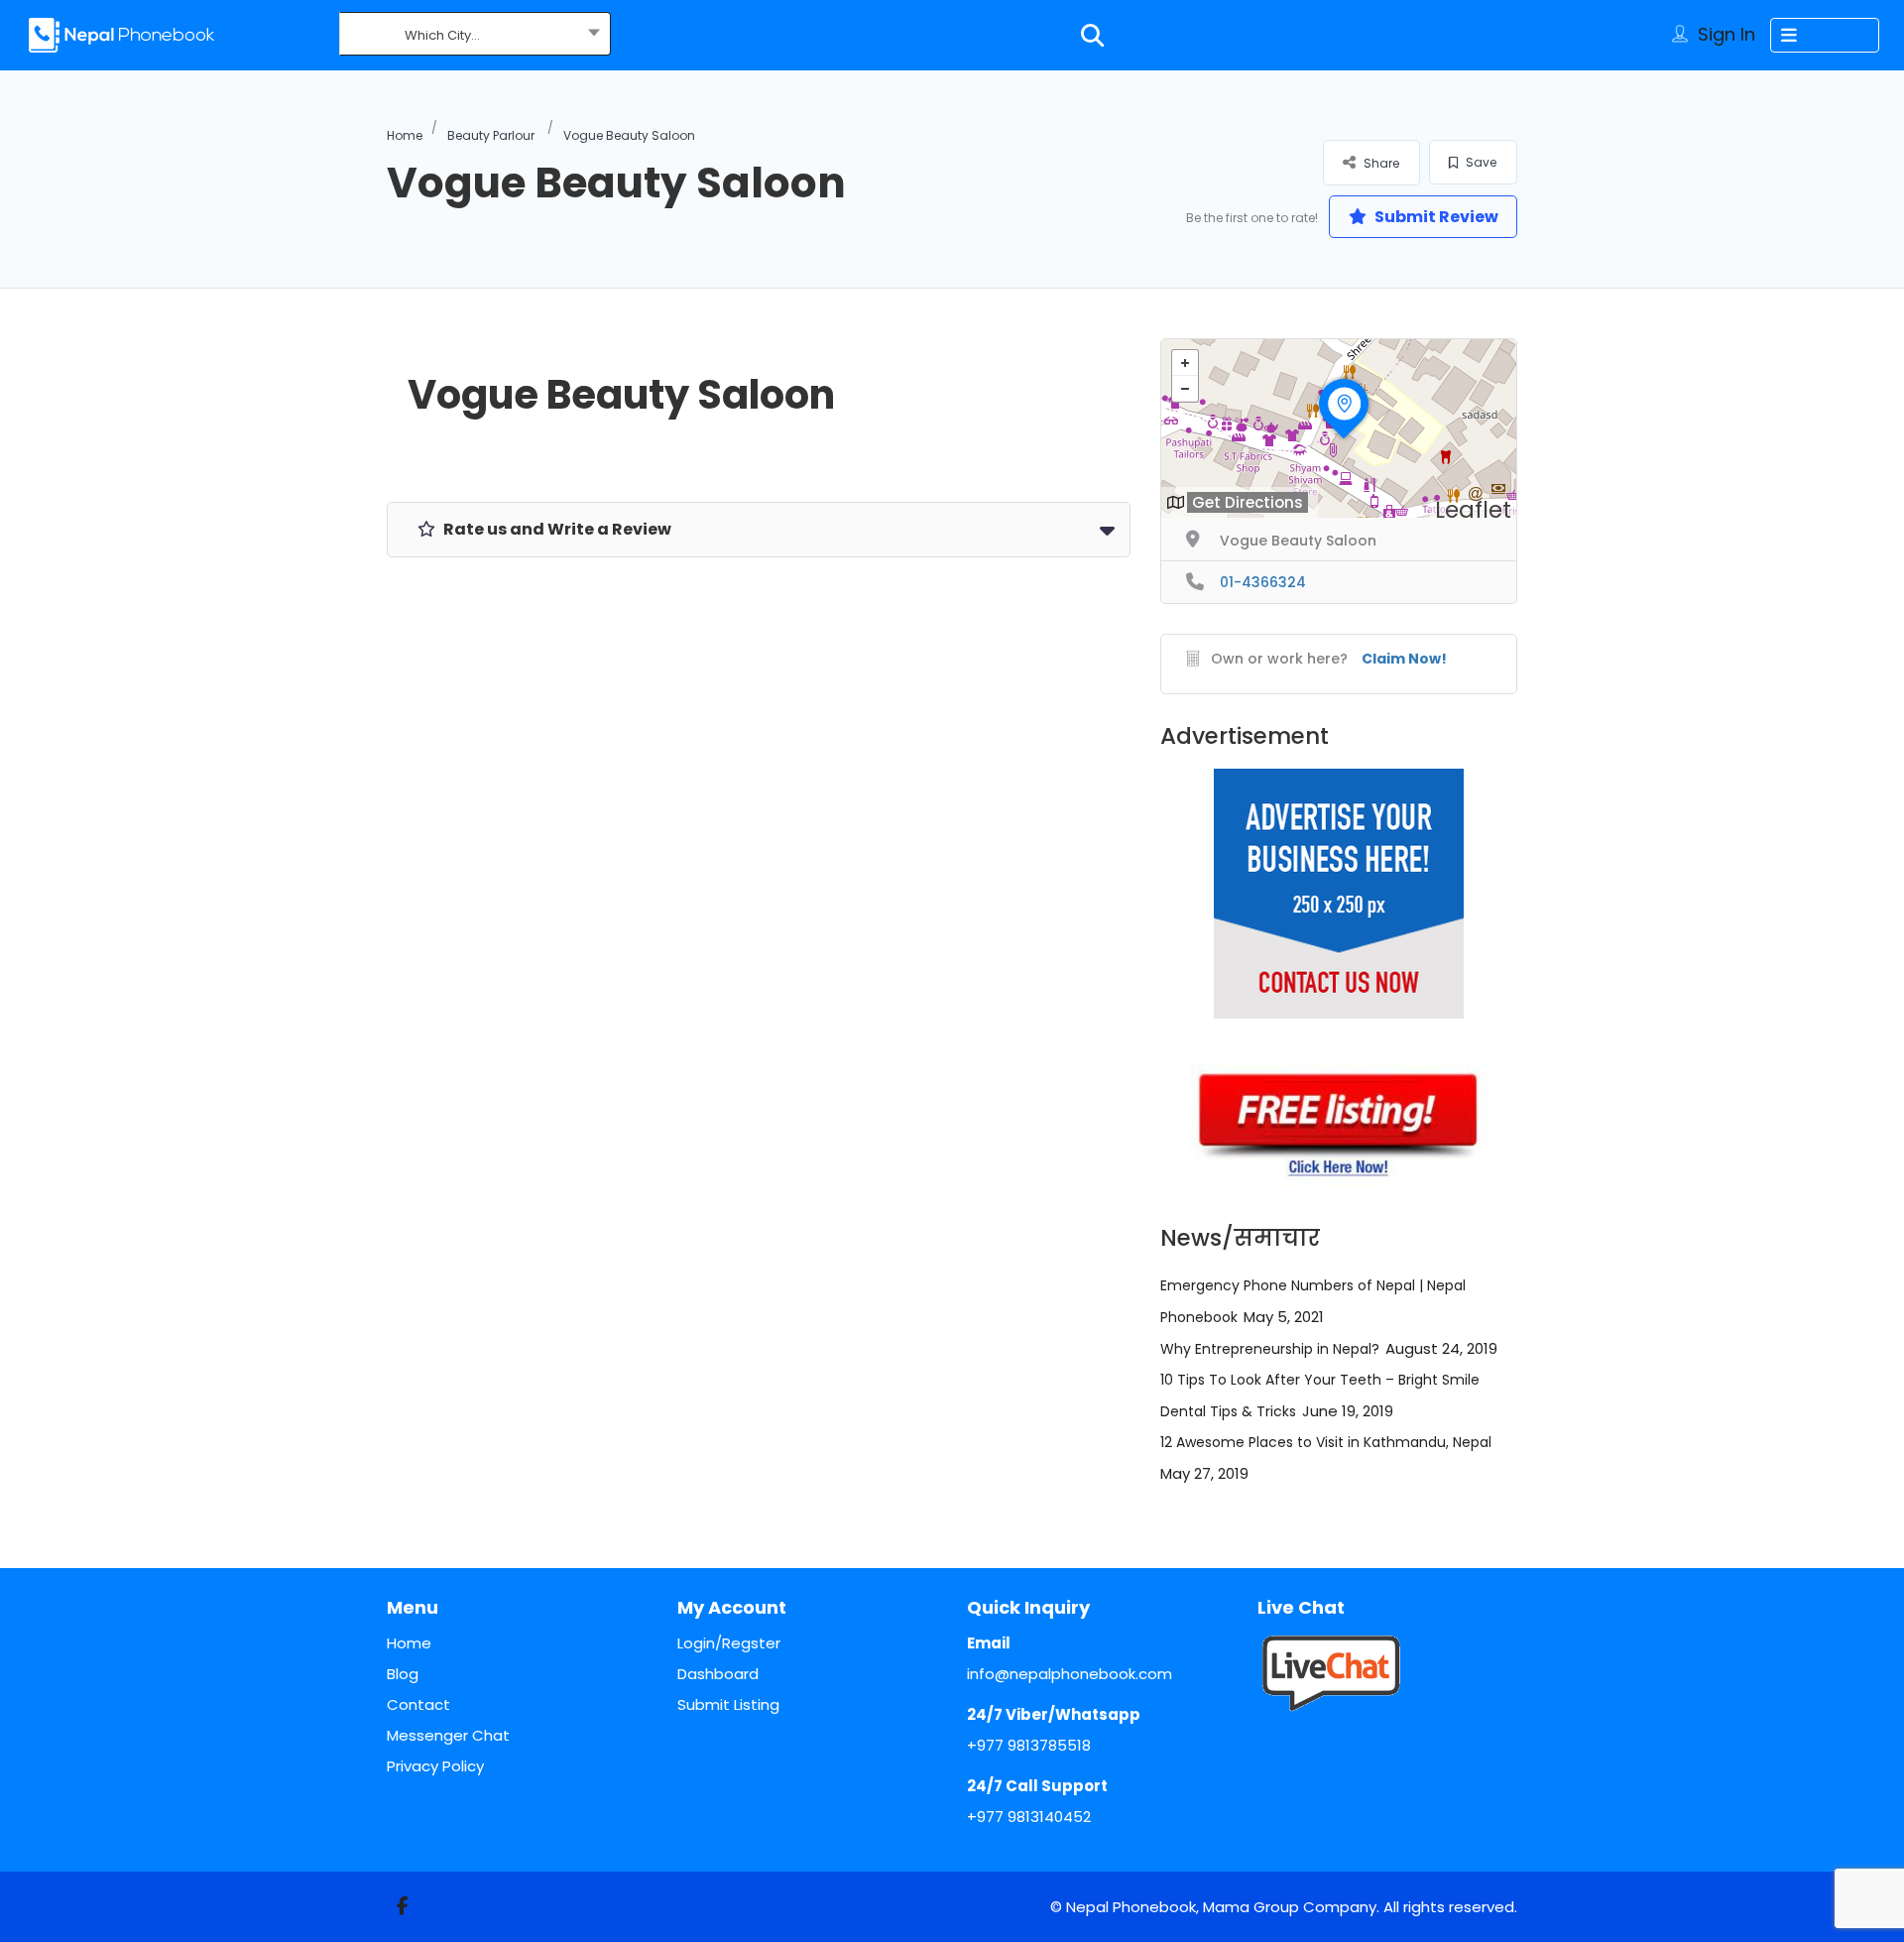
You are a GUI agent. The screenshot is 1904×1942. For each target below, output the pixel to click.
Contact (418, 1704)
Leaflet (1473, 510)
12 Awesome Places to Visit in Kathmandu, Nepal (1326, 1442)
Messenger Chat (448, 1735)
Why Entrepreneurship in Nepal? (1270, 1349)
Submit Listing (728, 1704)
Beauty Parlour (491, 135)
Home (405, 135)
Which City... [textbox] (442, 35)
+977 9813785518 (1029, 1745)
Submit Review (1435, 217)
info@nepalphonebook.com (1070, 1674)
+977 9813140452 (1029, 1817)
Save (1480, 162)
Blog (403, 1674)
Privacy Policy (435, 1766)
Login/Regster (729, 1643)
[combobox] (475, 36)
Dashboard (718, 1674)
